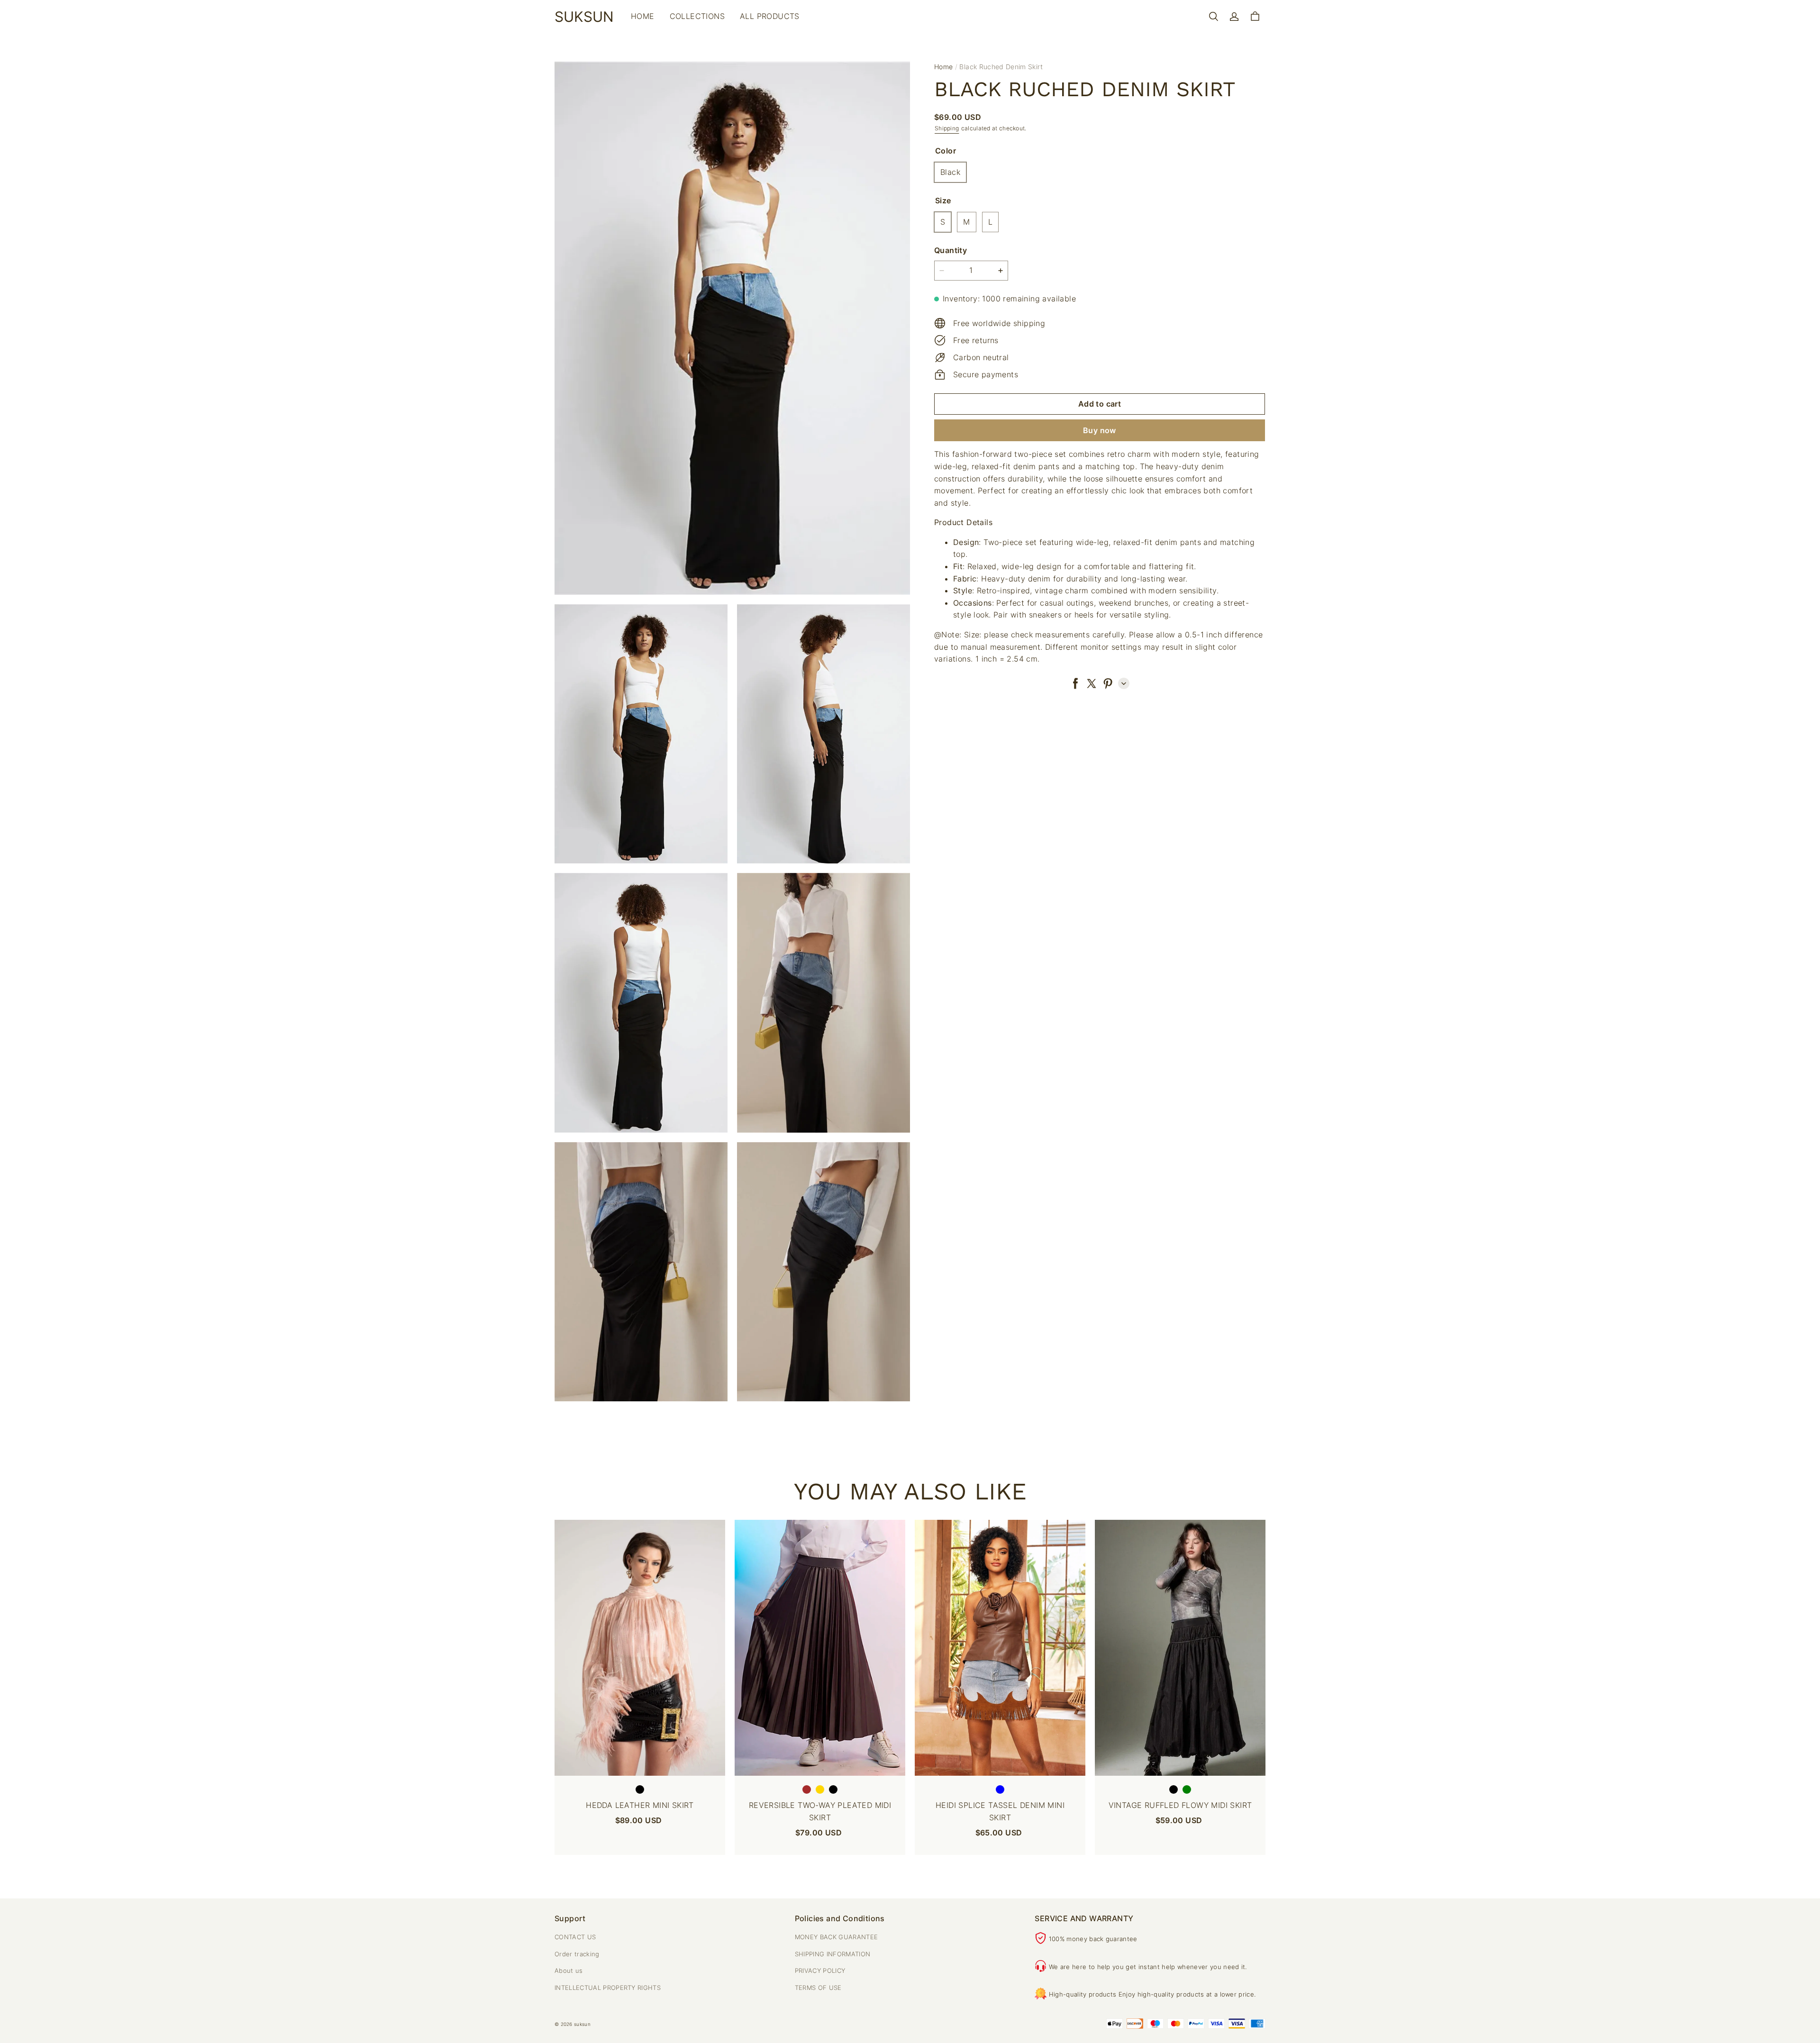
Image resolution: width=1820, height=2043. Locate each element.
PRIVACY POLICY (820, 1970)
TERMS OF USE (818, 1988)
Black (950, 172)
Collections (697, 16)
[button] (1213, 17)
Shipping (947, 128)
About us (569, 1970)
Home (643, 16)
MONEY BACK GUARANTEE (837, 1937)
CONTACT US (575, 1937)
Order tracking (577, 1954)
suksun (582, 2024)
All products (770, 16)
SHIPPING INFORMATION (833, 1954)
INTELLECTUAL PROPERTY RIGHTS (608, 1988)
